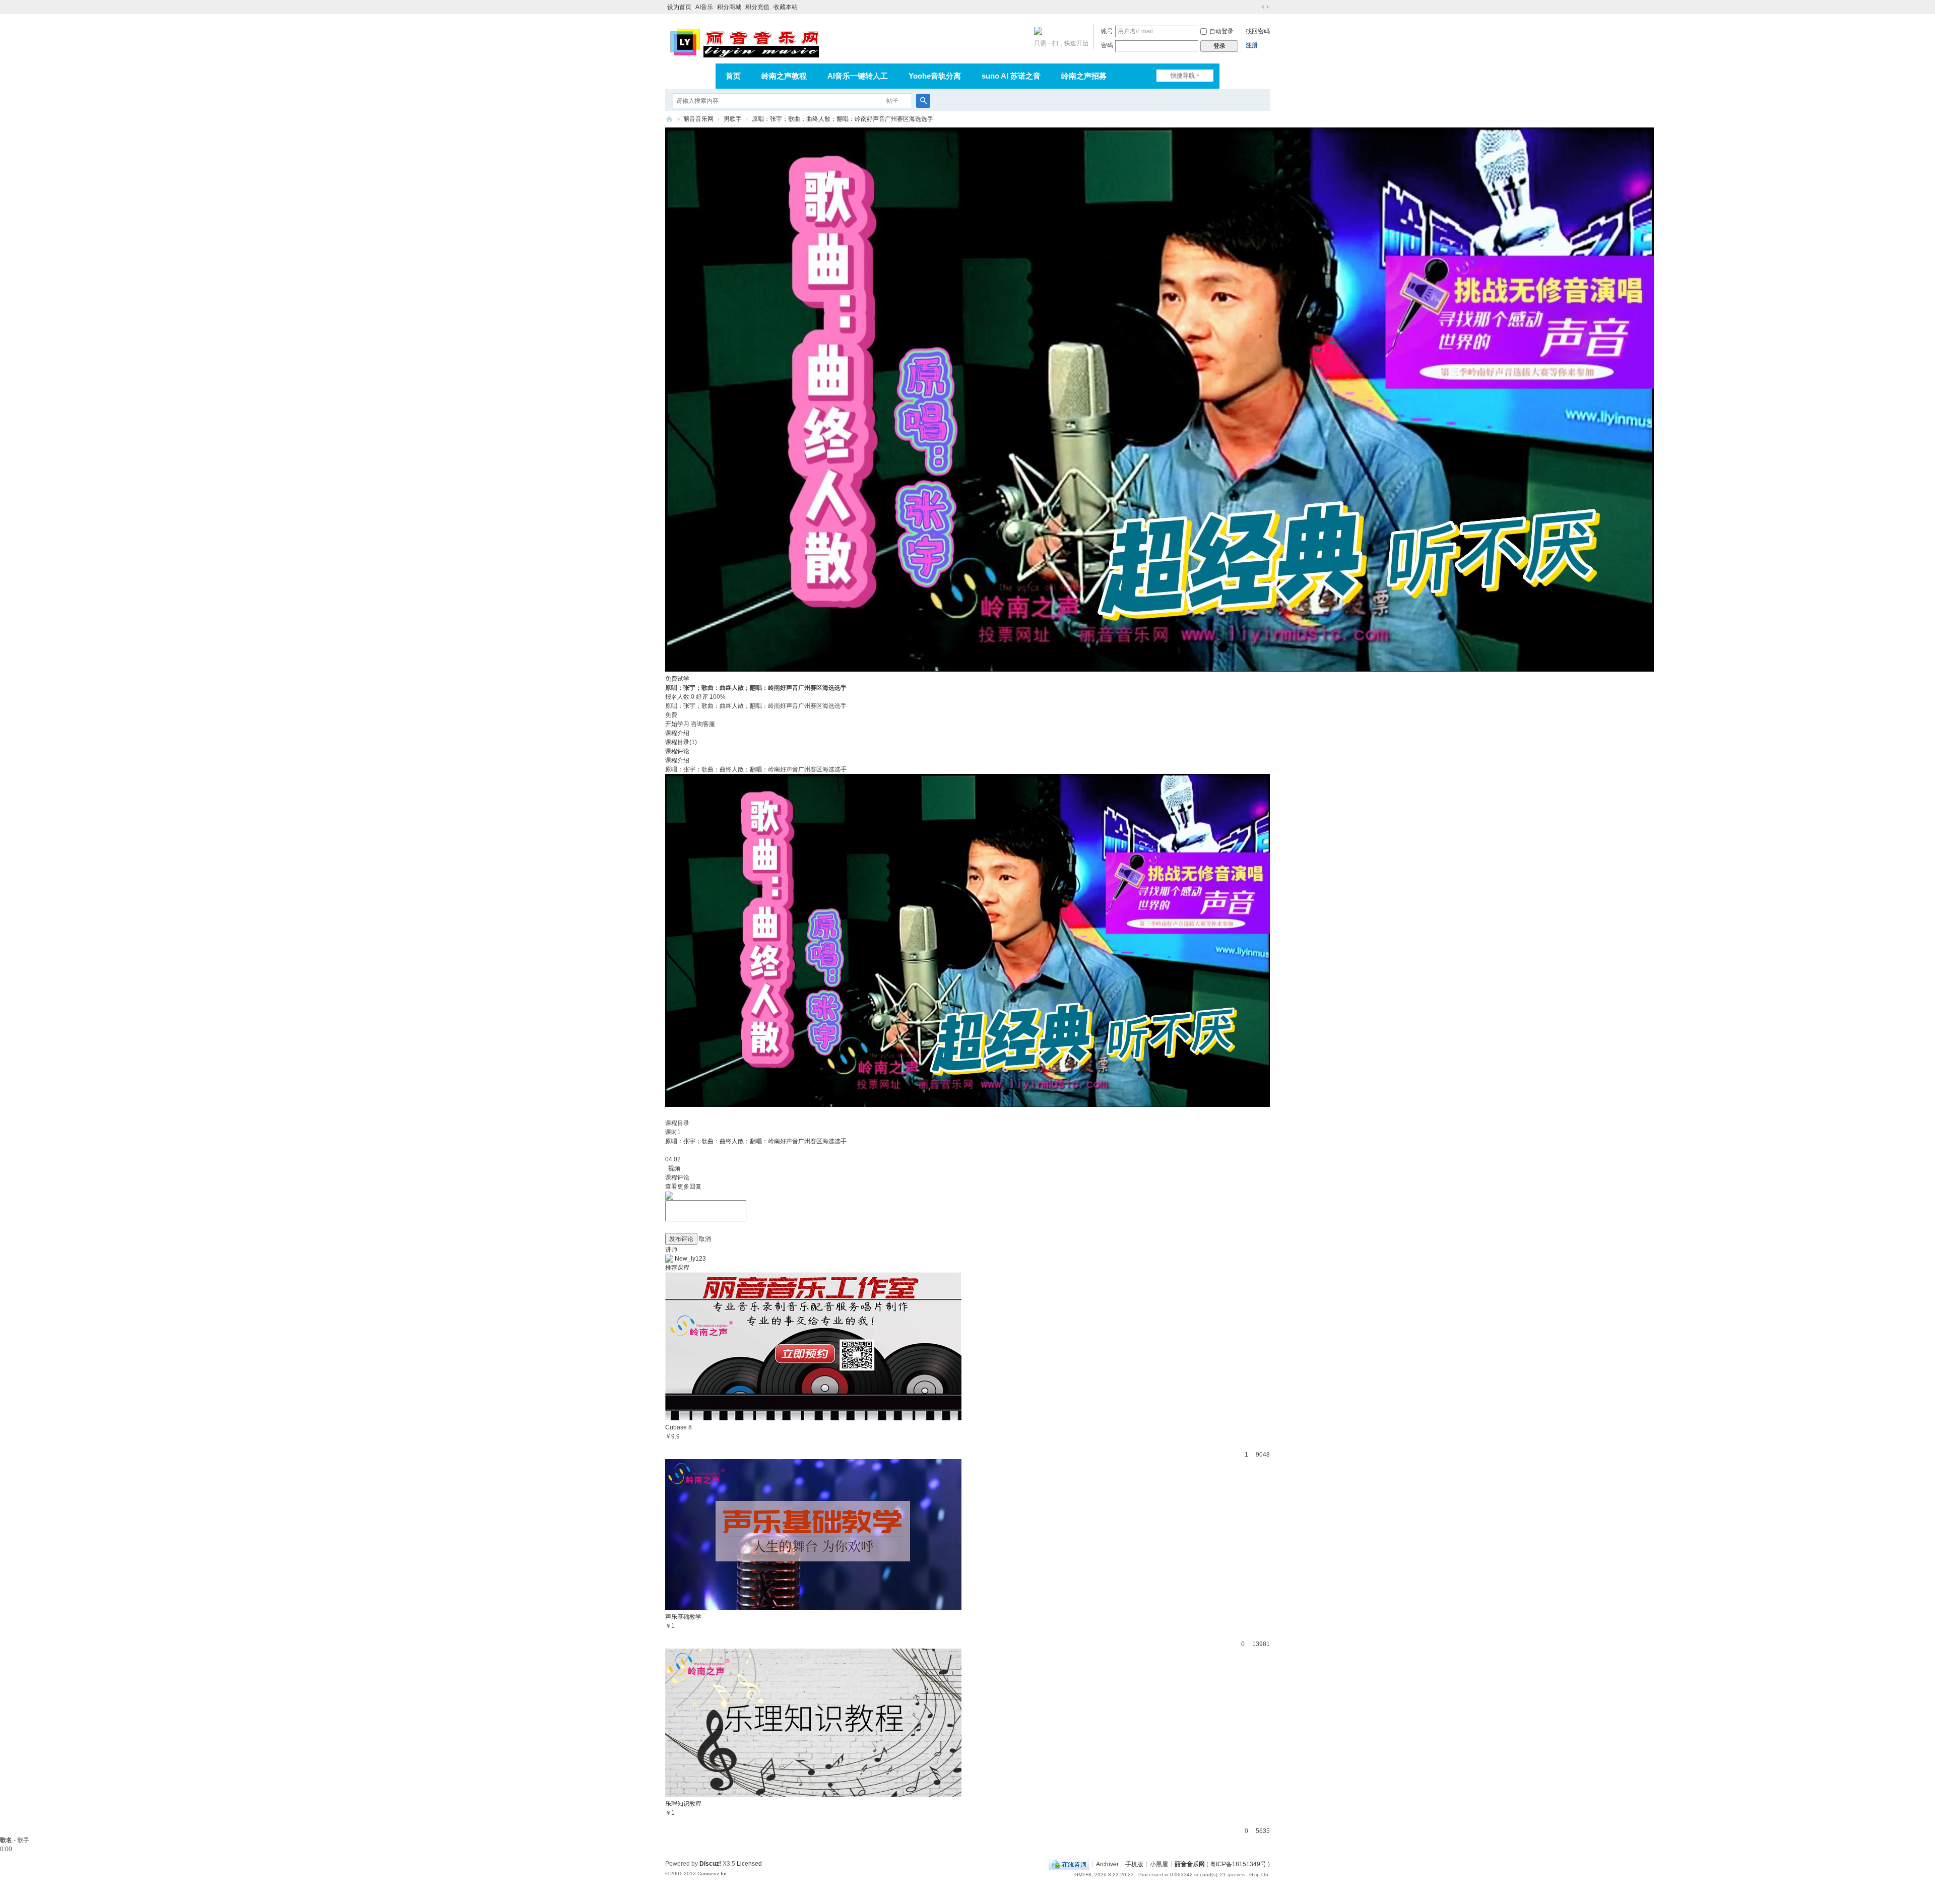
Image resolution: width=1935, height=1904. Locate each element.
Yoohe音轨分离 (935, 76)
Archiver (1107, 1864)
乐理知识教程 (683, 1804)
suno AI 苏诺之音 (1011, 76)
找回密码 (1258, 31)
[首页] (669, 119)
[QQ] (1069, 1864)
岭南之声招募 (1084, 76)
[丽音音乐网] (744, 41)
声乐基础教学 (683, 1617)
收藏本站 (786, 7)
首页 (733, 76)
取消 (705, 1239)
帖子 (892, 101)
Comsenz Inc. (713, 1874)
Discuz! (710, 1864)
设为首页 (679, 7)
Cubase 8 (679, 1427)
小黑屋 (1159, 1864)
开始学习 (677, 724)
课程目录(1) (681, 742)
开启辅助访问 (1256, 7)
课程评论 (677, 751)
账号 (1107, 31)
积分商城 (729, 7)
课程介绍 (677, 733)
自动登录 (1221, 31)
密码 (1107, 45)
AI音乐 (704, 7)
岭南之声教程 (784, 76)
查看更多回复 (683, 1187)
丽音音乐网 (698, 119)
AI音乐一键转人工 (858, 76)
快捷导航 (1183, 76)
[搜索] (923, 101)
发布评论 (681, 1239)
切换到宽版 (1265, 7)
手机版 (1134, 1864)
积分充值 (757, 7)
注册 (1252, 45)
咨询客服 (703, 724)
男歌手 (733, 119)
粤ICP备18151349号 (1238, 1864)
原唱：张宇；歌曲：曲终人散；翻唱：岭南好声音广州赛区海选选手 (843, 119)
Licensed (749, 1864)
